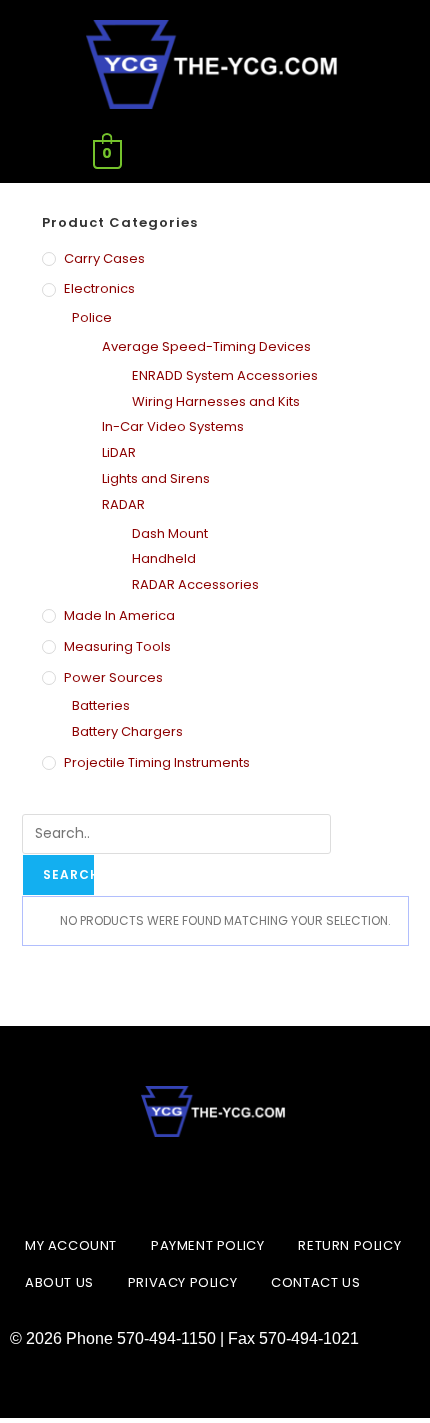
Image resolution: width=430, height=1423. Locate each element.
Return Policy (349, 1245)
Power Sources (113, 677)
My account (71, 1245)
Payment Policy (207, 1245)
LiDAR (119, 452)
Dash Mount (170, 533)
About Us (59, 1282)
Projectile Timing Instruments (157, 762)
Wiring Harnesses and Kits (216, 401)
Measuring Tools (117, 646)
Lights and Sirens (156, 478)
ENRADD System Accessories (225, 375)
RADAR (123, 504)
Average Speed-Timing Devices (206, 346)
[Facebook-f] (165, 1182)
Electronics (99, 288)
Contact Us (315, 1282)
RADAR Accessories (195, 584)
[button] (322, 154)
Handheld (164, 558)
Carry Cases (104, 258)
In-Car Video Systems (173, 426)
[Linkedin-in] (215, 1182)
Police (92, 317)
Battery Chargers (127, 731)
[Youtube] (265, 1182)
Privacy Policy (182, 1282)
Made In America (119, 615)
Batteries (101, 705)
